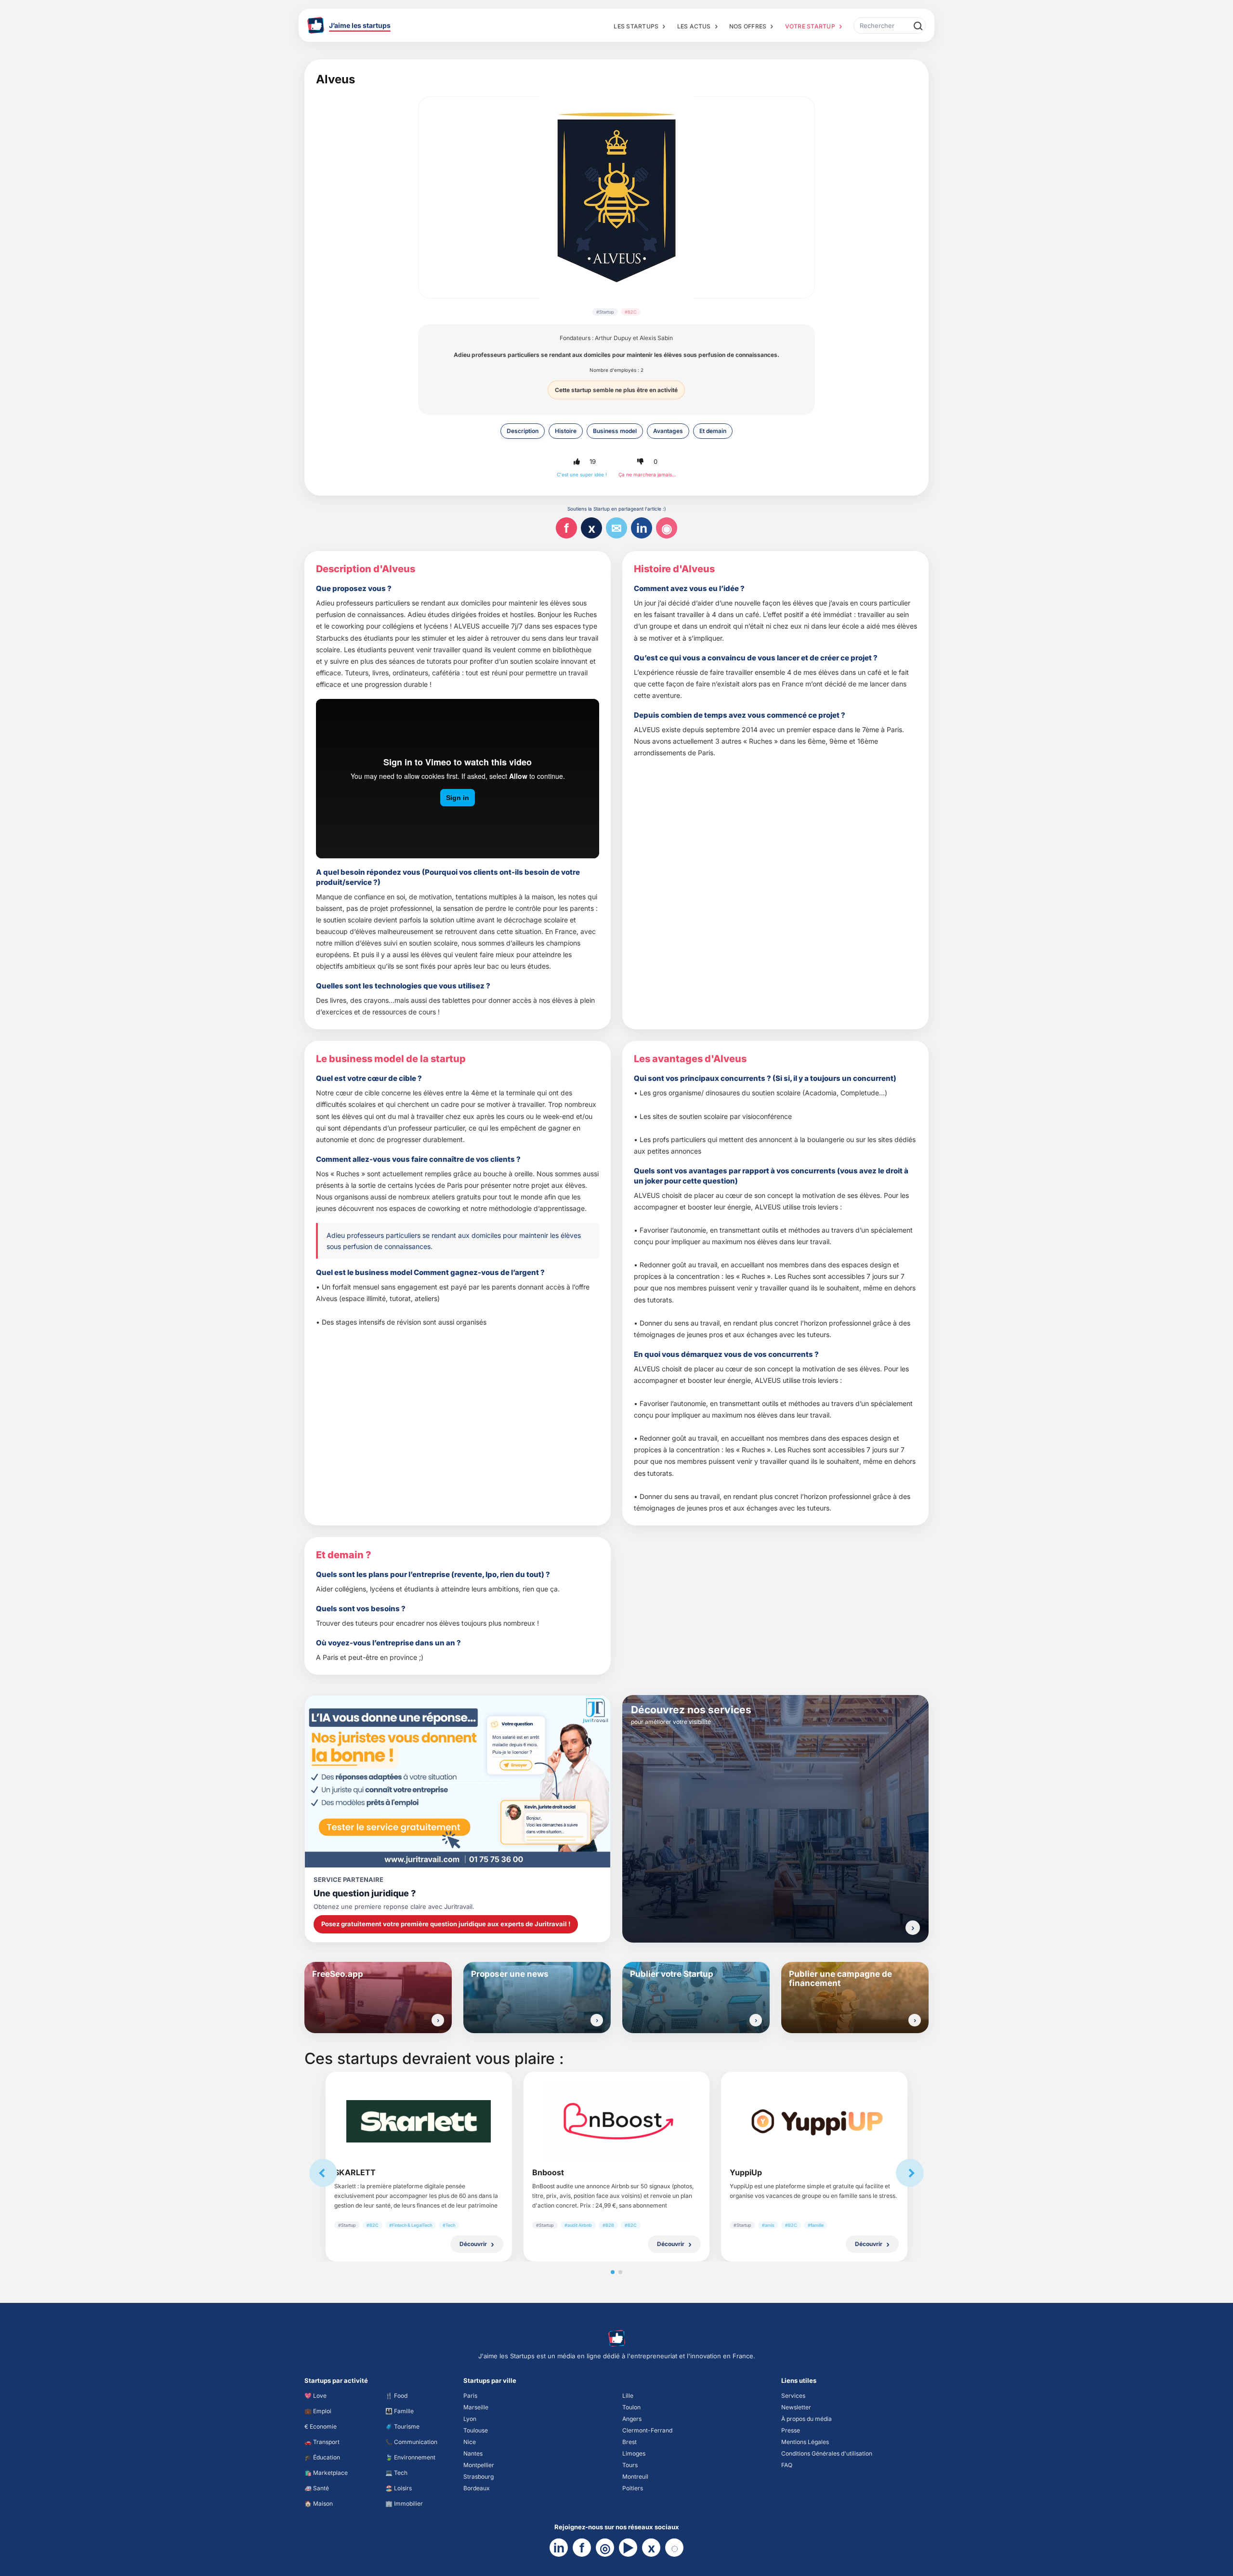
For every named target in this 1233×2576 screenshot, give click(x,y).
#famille (816, 2225)
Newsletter (796, 2407)
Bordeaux (477, 2488)
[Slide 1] (613, 2272)
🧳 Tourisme (402, 2426)
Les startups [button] (636, 26)
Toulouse (476, 2430)
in (642, 528)
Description (523, 431)
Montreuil (635, 2477)
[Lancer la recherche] (918, 26)
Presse (791, 2430)
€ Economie (321, 2426)
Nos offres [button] (748, 26)
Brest (630, 2442)
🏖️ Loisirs (399, 2488)
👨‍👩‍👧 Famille (400, 2411)
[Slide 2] (620, 2272)
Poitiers (633, 2488)
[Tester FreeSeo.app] (438, 2020)
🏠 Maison (319, 2504)
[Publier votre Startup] (756, 2020)
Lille (628, 2396)
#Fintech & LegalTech (411, 2225)
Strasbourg (479, 2477)
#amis (768, 2225)
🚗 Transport (322, 2442)
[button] (577, 462)
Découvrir (473, 2244)
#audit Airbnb (578, 2225)
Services (793, 2396)
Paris (470, 2396)
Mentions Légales (805, 2442)
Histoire (566, 431)
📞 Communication (411, 2442)
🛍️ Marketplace (326, 2473)
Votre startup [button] (810, 26)
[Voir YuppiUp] (814, 2121)
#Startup (605, 312)
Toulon (631, 2407)
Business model (615, 431)
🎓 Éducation (322, 2457)
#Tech (449, 2225)
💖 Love (315, 2396)
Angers (632, 2419)
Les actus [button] (694, 26)
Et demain (713, 431)
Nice (470, 2442)
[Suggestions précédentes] (323, 2173)
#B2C (631, 312)
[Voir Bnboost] (616, 2122)
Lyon (470, 2419)
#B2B (608, 2225)
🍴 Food (396, 2396)
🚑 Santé (317, 2488)
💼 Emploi (318, 2411)
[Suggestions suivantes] (910, 2173)
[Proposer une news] (597, 2020)
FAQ (787, 2465)
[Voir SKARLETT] (419, 2121)
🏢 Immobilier (404, 2504)
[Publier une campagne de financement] (915, 2020)
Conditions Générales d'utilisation (827, 2453)
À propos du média (807, 2419)
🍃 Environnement (410, 2457)
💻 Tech (396, 2473)
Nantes (473, 2453)
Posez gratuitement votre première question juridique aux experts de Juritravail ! (446, 1924)
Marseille (476, 2407)
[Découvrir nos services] (913, 1928)
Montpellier (479, 2465)
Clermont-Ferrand (647, 2430)
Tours (630, 2465)
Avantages (668, 431)
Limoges (634, 2453)
